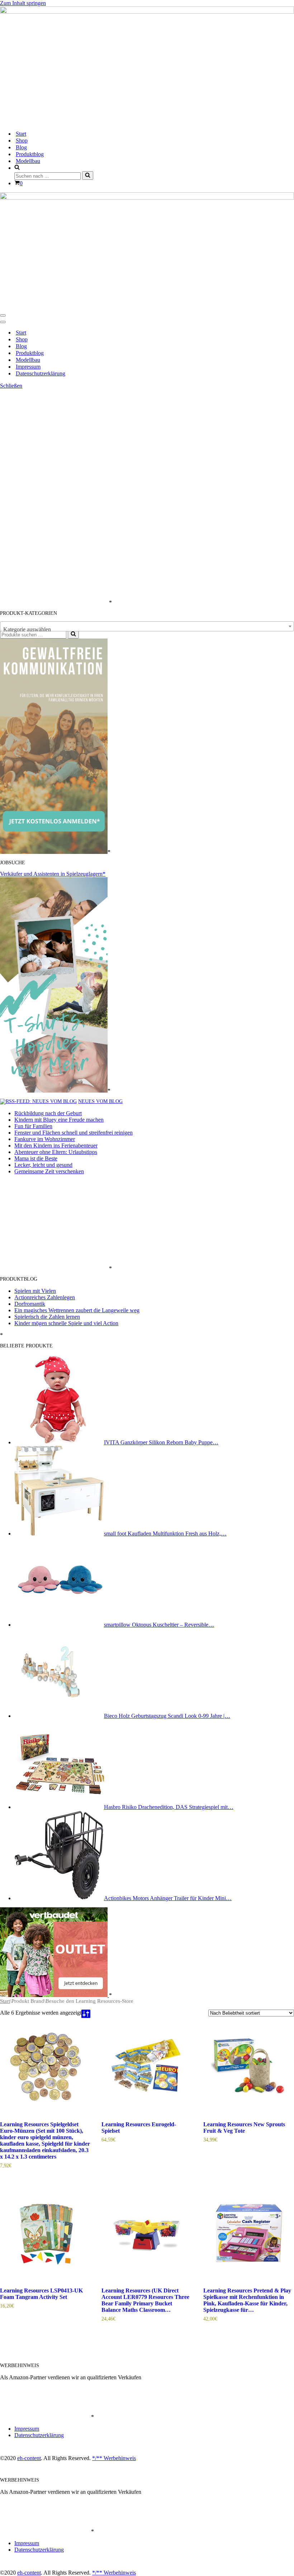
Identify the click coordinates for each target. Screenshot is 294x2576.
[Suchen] (88, 176)
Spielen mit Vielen (35, 1291)
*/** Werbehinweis (114, 2458)
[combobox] (147, 626)
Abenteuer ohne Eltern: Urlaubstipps (56, 1152)
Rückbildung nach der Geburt (48, 1113)
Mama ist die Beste (36, 1158)
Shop (22, 141)
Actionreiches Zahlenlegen (45, 1297)
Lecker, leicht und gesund (43, 1165)
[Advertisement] (54, 497)
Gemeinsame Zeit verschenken (49, 1171)
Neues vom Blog (100, 1101)
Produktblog (30, 154)
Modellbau (28, 161)
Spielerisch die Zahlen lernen (47, 1317)
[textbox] (147, 630)
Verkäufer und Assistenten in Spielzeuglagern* (53, 874)
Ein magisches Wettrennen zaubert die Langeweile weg (77, 1310)
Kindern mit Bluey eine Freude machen (59, 1120)
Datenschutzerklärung (41, 373)
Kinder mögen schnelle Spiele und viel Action (66, 1323)
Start (21, 134)
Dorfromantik (30, 1304)
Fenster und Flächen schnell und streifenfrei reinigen (73, 1133)
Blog (21, 147)
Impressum (28, 367)
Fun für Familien (33, 1126)
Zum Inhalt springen (23, 3)
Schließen (11, 386)
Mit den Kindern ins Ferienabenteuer (56, 1146)
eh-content (29, 2458)
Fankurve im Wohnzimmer (45, 1139)
